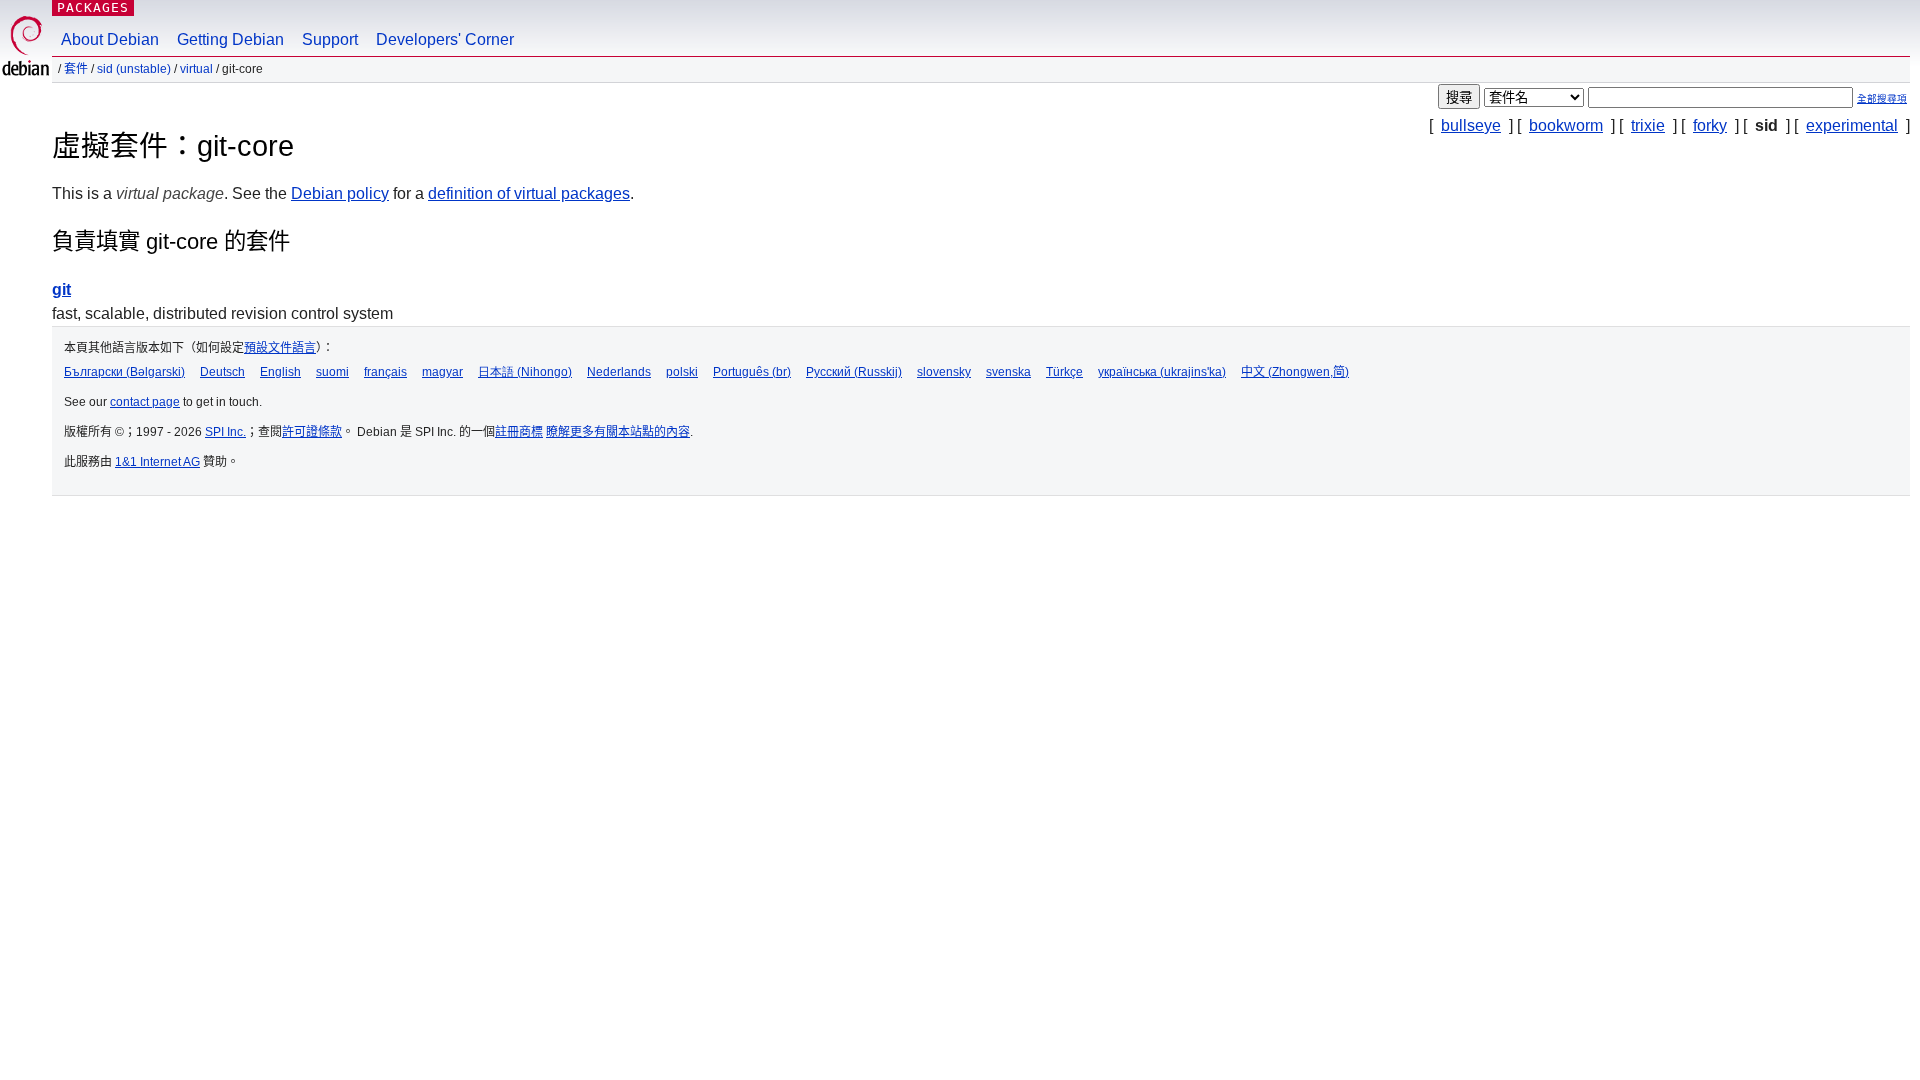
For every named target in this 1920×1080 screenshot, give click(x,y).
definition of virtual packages (529, 193)
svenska (1008, 372)
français (385, 372)
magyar (442, 372)
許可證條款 (312, 432)
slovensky (944, 372)
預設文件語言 (280, 348)
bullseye (1471, 125)
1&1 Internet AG (157, 462)
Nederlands (619, 372)
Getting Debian (230, 39)
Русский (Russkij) (854, 372)
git (61, 289)
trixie (1648, 125)
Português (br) (752, 372)
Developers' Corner (445, 39)
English (280, 372)
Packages (93, 7)
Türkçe (1064, 372)
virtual (196, 69)
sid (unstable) (134, 69)
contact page (145, 402)
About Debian (110, 39)
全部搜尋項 (1882, 98)
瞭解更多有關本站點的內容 (618, 432)
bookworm (1566, 125)
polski (682, 372)
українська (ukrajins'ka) (1162, 372)
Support (330, 39)
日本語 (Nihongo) (525, 372)
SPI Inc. (225, 432)
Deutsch (222, 372)
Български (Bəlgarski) (124, 372)
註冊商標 (519, 432)
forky (1710, 125)
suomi (332, 372)
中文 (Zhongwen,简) (1295, 372)
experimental (1852, 125)
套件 (76, 69)
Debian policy (340, 193)
